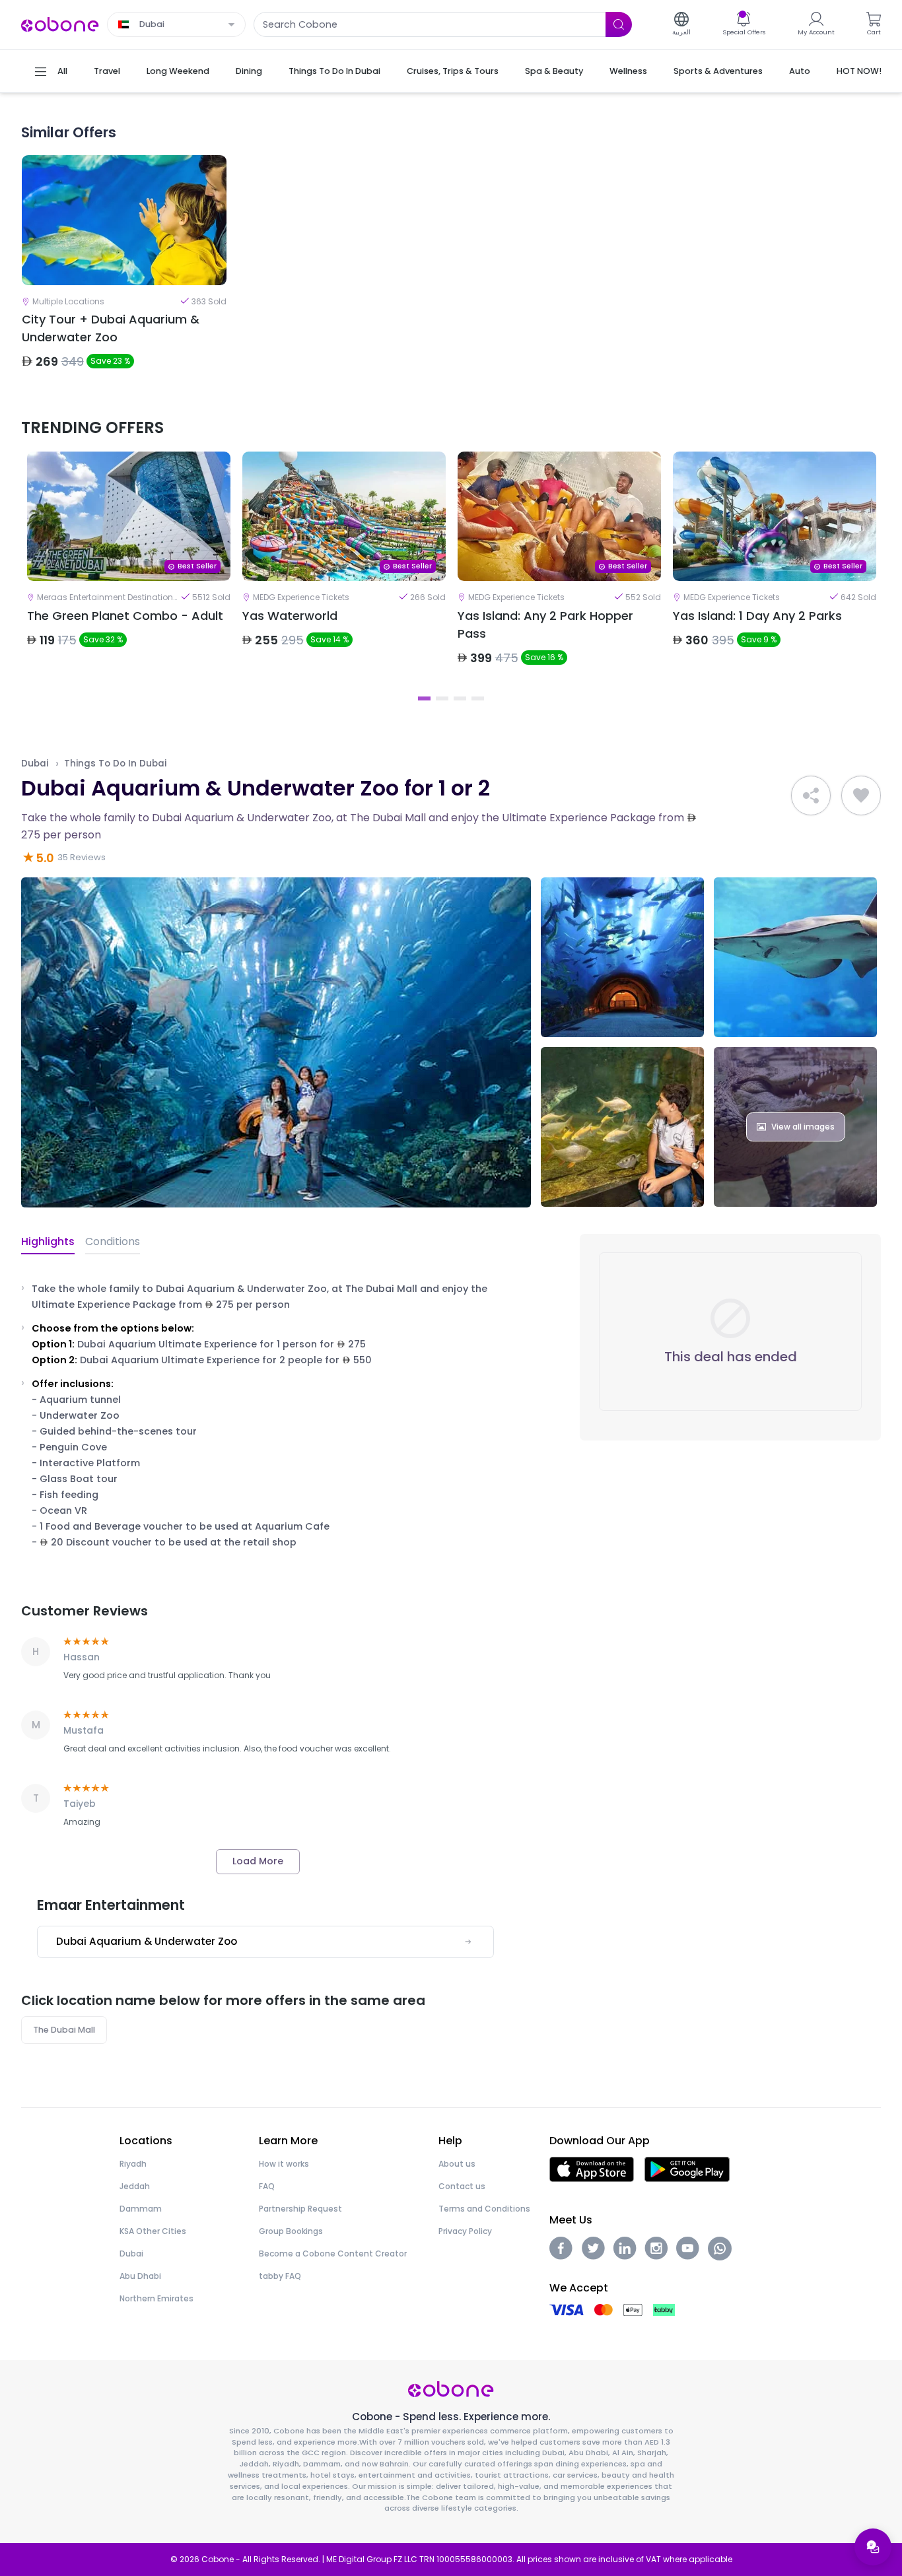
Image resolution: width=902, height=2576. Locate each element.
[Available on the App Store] (592, 2168)
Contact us (462, 2186)
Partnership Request (300, 2209)
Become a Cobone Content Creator (333, 2254)
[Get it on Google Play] (687, 2168)
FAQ (267, 2186)
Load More (258, 1861)
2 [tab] (442, 698)
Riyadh (133, 2164)
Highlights (48, 1241)
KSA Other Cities (153, 2231)
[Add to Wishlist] (861, 796)
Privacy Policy (465, 2231)
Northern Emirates (156, 2298)
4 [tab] (478, 698)
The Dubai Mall (64, 2030)
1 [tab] (424, 698)
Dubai (35, 763)
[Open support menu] (873, 2547)
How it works (284, 2164)
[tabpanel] (129, 570)
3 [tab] (460, 698)
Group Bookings (291, 2231)
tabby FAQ (280, 2276)
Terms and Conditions (484, 2209)
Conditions (113, 1241)
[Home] (60, 23)
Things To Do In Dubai (115, 763)
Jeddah (135, 2186)
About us (457, 2164)
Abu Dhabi (140, 2276)
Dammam (141, 2209)
